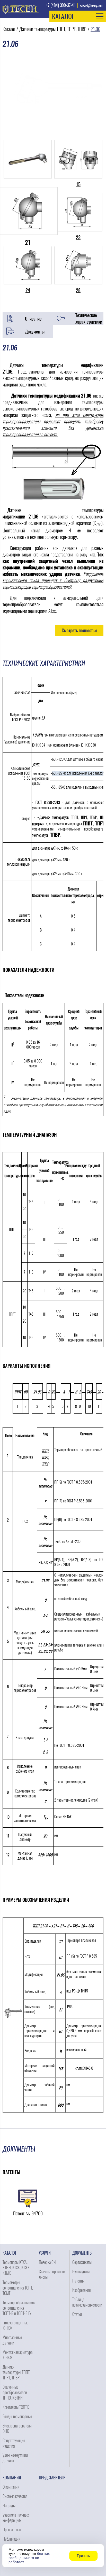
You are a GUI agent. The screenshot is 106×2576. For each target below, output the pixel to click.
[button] (78, 16)
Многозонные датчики (12, 2340)
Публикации (11, 2539)
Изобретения (81, 2290)
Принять (83, 2556)
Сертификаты (82, 2262)
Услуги (45, 2253)
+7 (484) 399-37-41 (61, 5)
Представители (52, 2478)
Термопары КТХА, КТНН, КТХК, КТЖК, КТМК (16, 2268)
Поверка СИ (47, 2262)
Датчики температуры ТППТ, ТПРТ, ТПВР (53, 29)
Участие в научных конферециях (16, 2518)
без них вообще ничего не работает (29, 2558)
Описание (33, 319)
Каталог (9, 29)
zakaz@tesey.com (92, 6)
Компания (12, 2478)
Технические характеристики (89, 319)
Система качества (15, 2496)
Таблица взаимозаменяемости (87, 2302)
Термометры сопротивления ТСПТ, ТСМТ (18, 2288)
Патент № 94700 (28, 2213)
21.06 (95, 29)
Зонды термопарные (17, 2416)
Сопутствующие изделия (14, 2443)
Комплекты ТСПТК (16, 2407)
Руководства (81, 2272)
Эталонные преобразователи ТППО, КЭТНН (15, 2392)
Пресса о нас (12, 2530)
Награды (9, 2506)
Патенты (78, 2281)
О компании (11, 2487)
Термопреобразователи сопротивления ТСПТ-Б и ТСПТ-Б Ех (19, 2308)
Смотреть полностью (79, 630)
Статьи (77, 2314)
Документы (35, 332)
